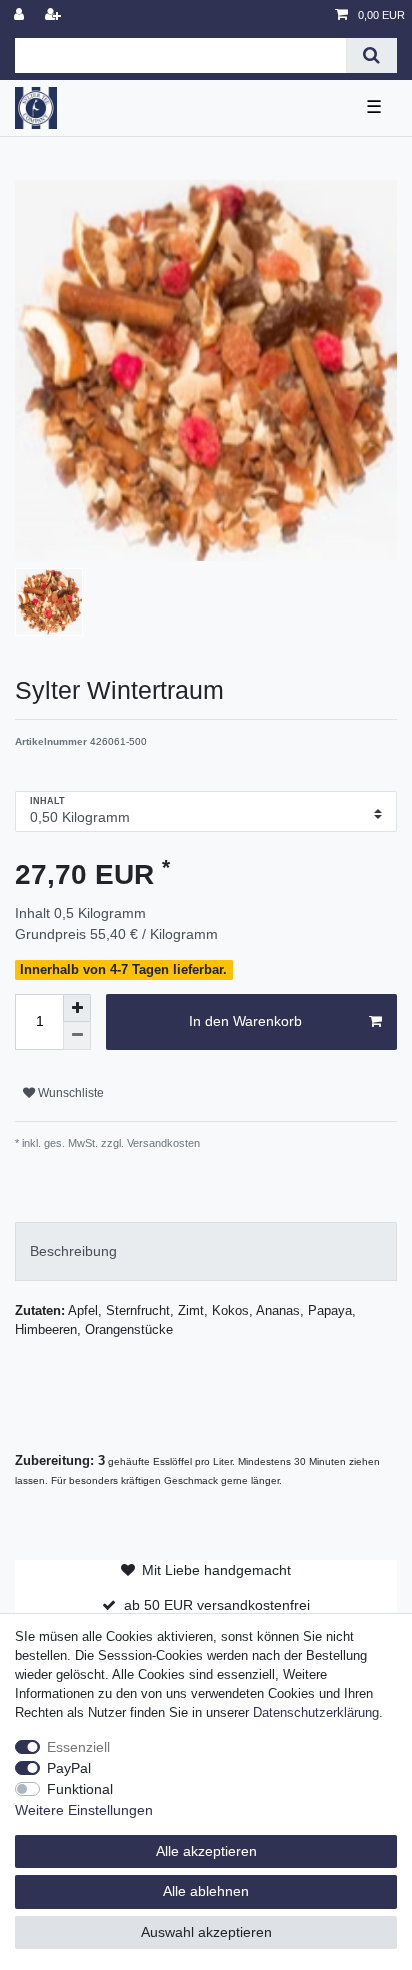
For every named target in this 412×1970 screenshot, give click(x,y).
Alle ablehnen (206, 1891)
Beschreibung (73, 1251)
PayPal (69, 1768)
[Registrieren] (55, 15)
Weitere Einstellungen (84, 1810)
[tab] (206, 1251)
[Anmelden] (21, 15)
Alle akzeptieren (206, 1851)
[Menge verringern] (77, 1036)
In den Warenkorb (245, 1021)
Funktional (80, 1789)
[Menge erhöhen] (77, 1008)
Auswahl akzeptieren (206, 1932)
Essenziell (78, 1747)
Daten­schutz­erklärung (316, 1713)
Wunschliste (69, 1093)
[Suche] (371, 55)
